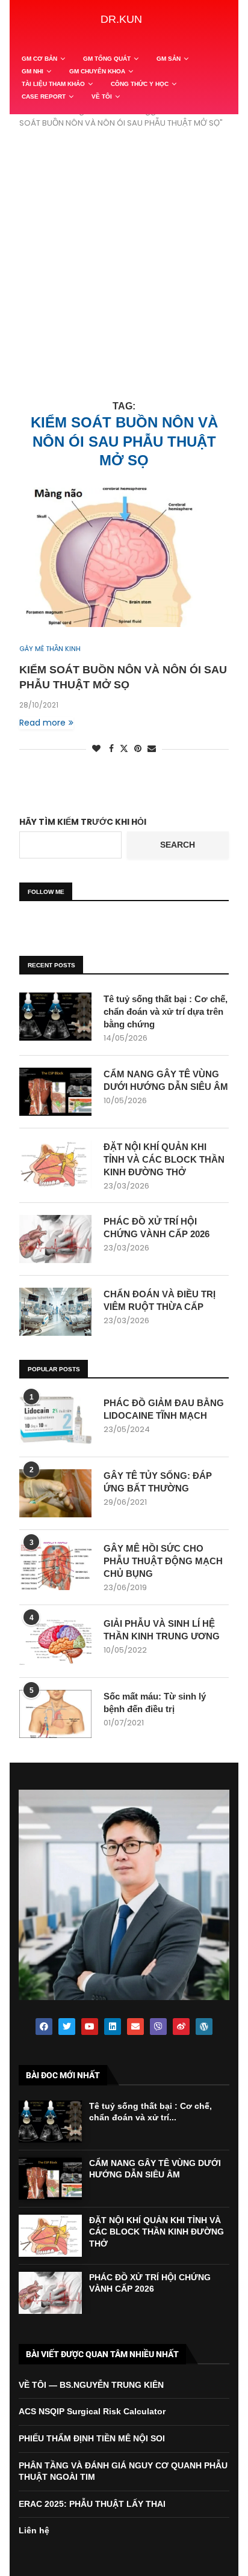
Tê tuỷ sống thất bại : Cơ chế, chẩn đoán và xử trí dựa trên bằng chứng (166, 1011)
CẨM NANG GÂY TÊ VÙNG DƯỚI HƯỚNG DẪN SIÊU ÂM (166, 1080)
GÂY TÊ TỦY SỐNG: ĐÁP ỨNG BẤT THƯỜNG (158, 1482)
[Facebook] (44, 2027)
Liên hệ (34, 2530)
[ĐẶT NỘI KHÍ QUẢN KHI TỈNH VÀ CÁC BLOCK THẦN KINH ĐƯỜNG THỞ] (55, 1164)
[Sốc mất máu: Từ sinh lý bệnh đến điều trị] (55, 1714)
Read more (42, 723)
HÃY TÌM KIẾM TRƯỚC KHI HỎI (83, 822)
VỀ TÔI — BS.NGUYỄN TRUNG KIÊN (91, 2385)
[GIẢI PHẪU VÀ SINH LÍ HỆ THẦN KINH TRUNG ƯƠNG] (55, 1641)
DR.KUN (121, 19)
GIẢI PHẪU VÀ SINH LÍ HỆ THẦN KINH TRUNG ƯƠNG (162, 1630)
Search (178, 845)
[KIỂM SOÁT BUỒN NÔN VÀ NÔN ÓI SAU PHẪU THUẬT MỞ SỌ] (124, 557)
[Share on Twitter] (124, 749)
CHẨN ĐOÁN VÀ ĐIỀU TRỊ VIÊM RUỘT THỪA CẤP (160, 1300)
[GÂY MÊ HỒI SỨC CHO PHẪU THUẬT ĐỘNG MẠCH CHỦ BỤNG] (55, 1566)
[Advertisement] (124, 265)
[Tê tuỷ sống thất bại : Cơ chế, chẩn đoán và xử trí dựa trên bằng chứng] (55, 1017)
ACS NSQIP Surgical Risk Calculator (92, 2411)
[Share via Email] (152, 749)
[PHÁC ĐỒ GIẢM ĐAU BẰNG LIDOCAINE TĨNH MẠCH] (55, 1421)
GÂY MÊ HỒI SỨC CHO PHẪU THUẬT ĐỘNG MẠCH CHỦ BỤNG (163, 1561)
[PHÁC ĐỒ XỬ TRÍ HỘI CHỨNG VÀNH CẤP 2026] (55, 1239)
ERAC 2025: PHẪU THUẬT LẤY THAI (92, 2504)
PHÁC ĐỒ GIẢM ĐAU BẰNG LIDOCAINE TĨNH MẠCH (164, 1409)
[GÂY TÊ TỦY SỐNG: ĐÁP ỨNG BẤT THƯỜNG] (55, 1493)
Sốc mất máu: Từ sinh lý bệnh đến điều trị (155, 1703)
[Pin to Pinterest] (138, 749)
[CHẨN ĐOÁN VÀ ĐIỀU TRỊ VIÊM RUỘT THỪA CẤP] (55, 1312)
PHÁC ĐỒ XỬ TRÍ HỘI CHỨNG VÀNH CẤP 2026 (157, 1228)
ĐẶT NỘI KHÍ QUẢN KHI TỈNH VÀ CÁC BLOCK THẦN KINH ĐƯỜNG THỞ (164, 1159)
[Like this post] (96, 749)
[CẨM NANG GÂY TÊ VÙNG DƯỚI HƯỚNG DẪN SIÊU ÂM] (55, 1092)
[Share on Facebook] (111, 749)
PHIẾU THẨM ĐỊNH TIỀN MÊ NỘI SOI (92, 2438)
